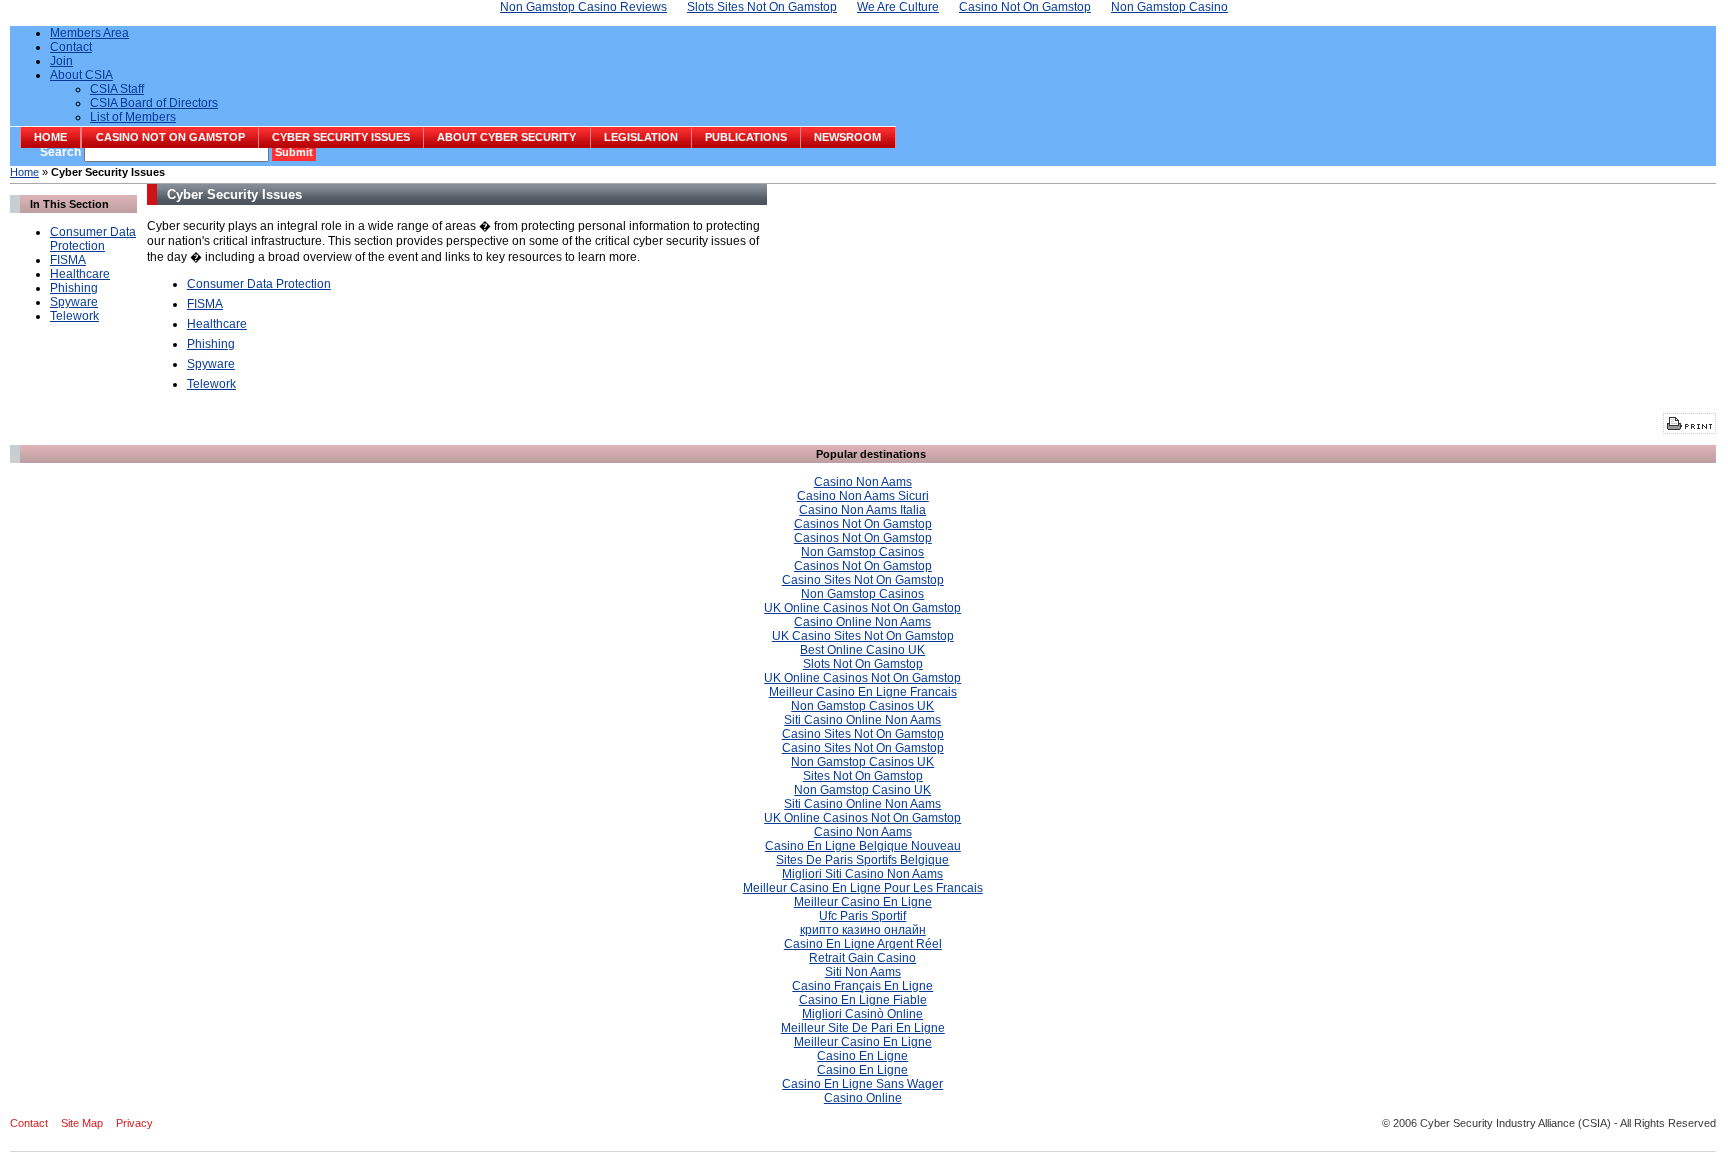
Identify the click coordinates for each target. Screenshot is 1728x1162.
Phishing (74, 288)
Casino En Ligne (862, 1056)
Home (50, 137)
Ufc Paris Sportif (862, 916)
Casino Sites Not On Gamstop (863, 580)
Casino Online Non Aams (862, 622)
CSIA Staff (117, 89)
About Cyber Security (506, 137)
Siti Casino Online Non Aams (862, 720)
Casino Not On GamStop (170, 137)
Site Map (82, 1123)
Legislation (641, 137)
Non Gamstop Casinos (862, 552)
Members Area (89, 33)
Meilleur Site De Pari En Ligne (863, 1028)
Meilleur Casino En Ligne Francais (863, 692)
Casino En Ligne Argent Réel (863, 944)
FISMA (68, 260)
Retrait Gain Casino (862, 958)
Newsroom (847, 137)
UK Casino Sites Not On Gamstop (863, 636)
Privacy (134, 1123)
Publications (746, 137)
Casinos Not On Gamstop (863, 524)
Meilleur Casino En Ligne (863, 902)
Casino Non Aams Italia (862, 510)
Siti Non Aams (863, 972)
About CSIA (81, 75)
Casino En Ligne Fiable (863, 1000)
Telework (74, 316)
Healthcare (80, 274)
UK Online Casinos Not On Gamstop (862, 608)
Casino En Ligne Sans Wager (862, 1084)
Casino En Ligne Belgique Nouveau (863, 846)
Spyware (74, 302)
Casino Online (863, 1098)
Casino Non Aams (863, 482)
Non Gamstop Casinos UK (862, 706)
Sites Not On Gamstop (863, 776)
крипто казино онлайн (863, 930)
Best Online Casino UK (862, 650)
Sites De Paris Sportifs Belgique (862, 860)
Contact (71, 47)
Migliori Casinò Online (862, 1014)
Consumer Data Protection (93, 239)
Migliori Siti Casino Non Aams (862, 874)
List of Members (133, 117)
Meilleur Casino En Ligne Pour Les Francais (863, 888)
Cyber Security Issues (341, 137)
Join (61, 61)
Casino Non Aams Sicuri (863, 496)
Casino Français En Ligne (862, 986)
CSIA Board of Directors (154, 103)
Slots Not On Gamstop (863, 664)
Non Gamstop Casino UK (862, 790)
